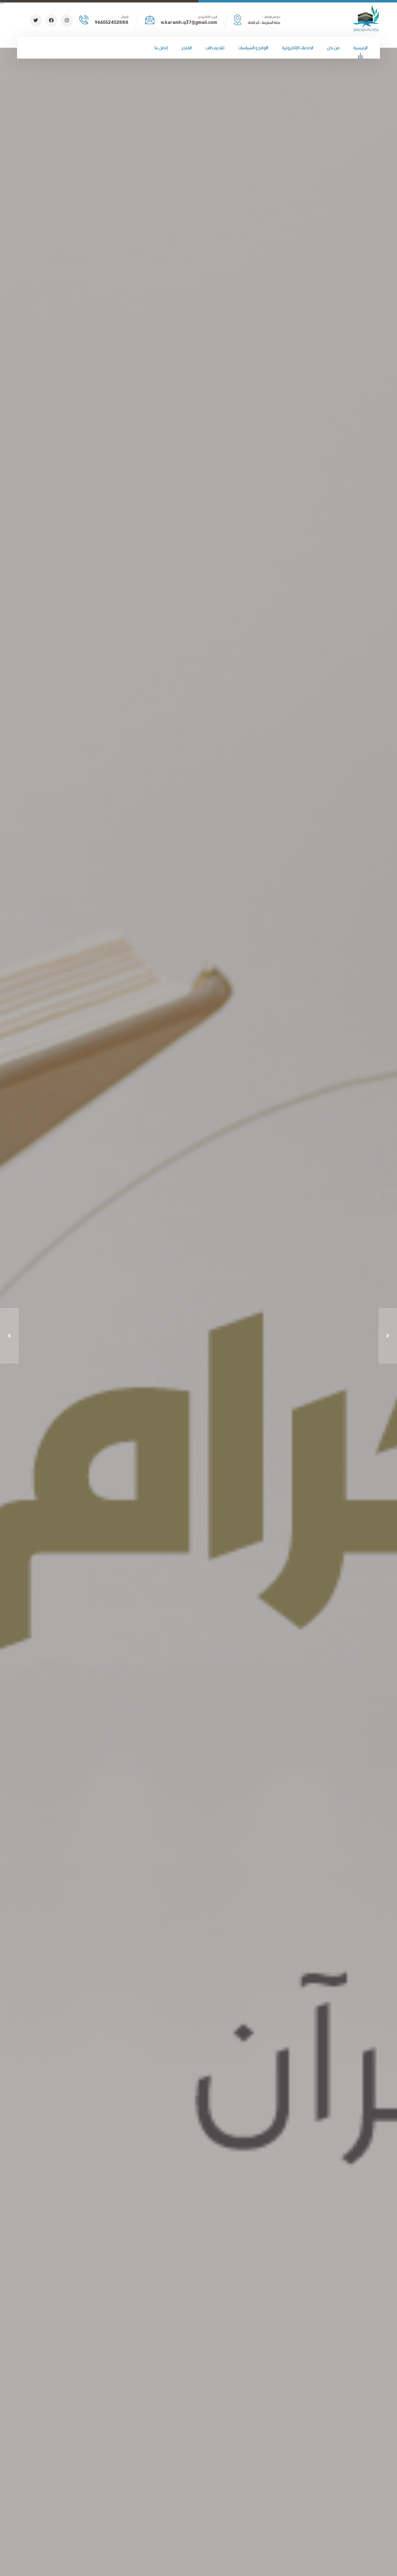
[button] (9, 1336)
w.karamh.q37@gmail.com (189, 22)
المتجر (187, 48)
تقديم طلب (215, 48)
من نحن (333, 48)
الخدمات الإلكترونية (298, 48)
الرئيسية (360, 48)
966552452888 (112, 22)
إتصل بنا (161, 48)
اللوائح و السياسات (253, 48)
